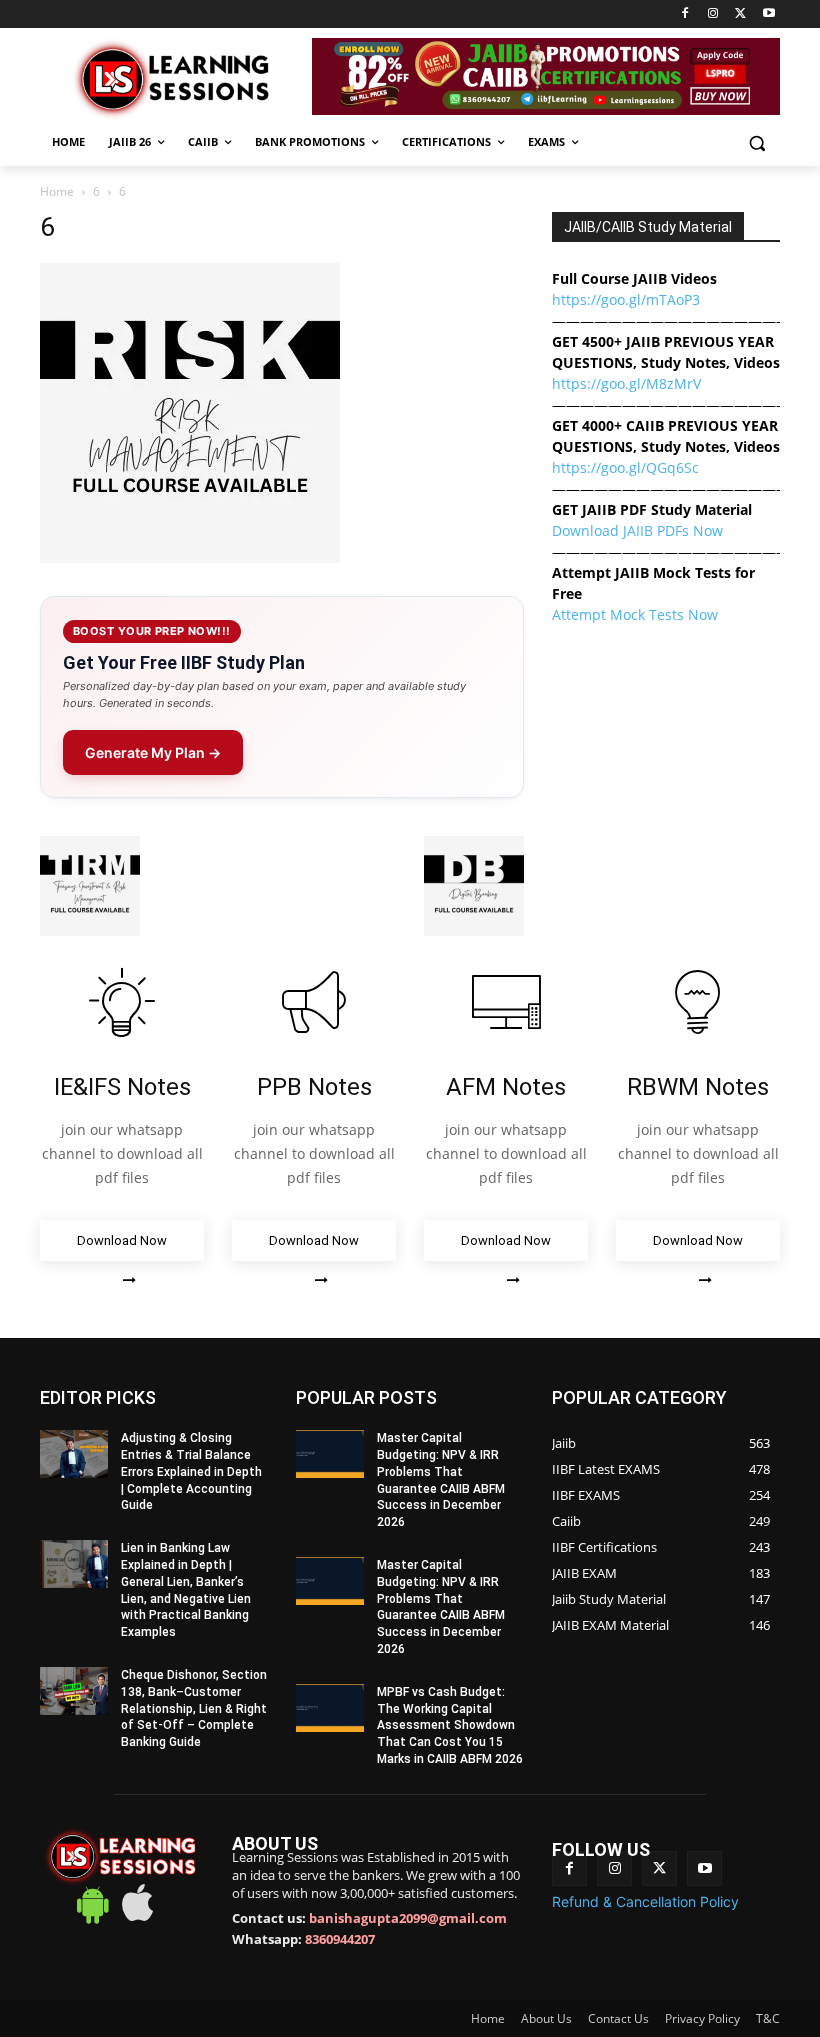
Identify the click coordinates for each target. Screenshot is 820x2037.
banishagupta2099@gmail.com (408, 1918)
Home (57, 191)
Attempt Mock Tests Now (635, 614)
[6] (190, 557)
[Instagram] (713, 14)
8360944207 (340, 1939)
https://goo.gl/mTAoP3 (626, 299)
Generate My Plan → (153, 752)
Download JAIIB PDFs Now (637, 530)
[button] (756, 142)
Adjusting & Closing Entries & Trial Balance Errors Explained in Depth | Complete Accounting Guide (191, 1471)
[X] (740, 14)
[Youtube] (768, 14)
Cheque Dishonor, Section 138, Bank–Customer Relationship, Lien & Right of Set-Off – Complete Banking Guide (194, 1708)
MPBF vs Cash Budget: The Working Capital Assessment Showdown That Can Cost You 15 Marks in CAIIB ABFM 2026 (450, 1725)
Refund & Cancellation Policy (645, 1901)
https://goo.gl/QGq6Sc (625, 467)
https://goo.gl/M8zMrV (626, 383)
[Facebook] (685, 14)
